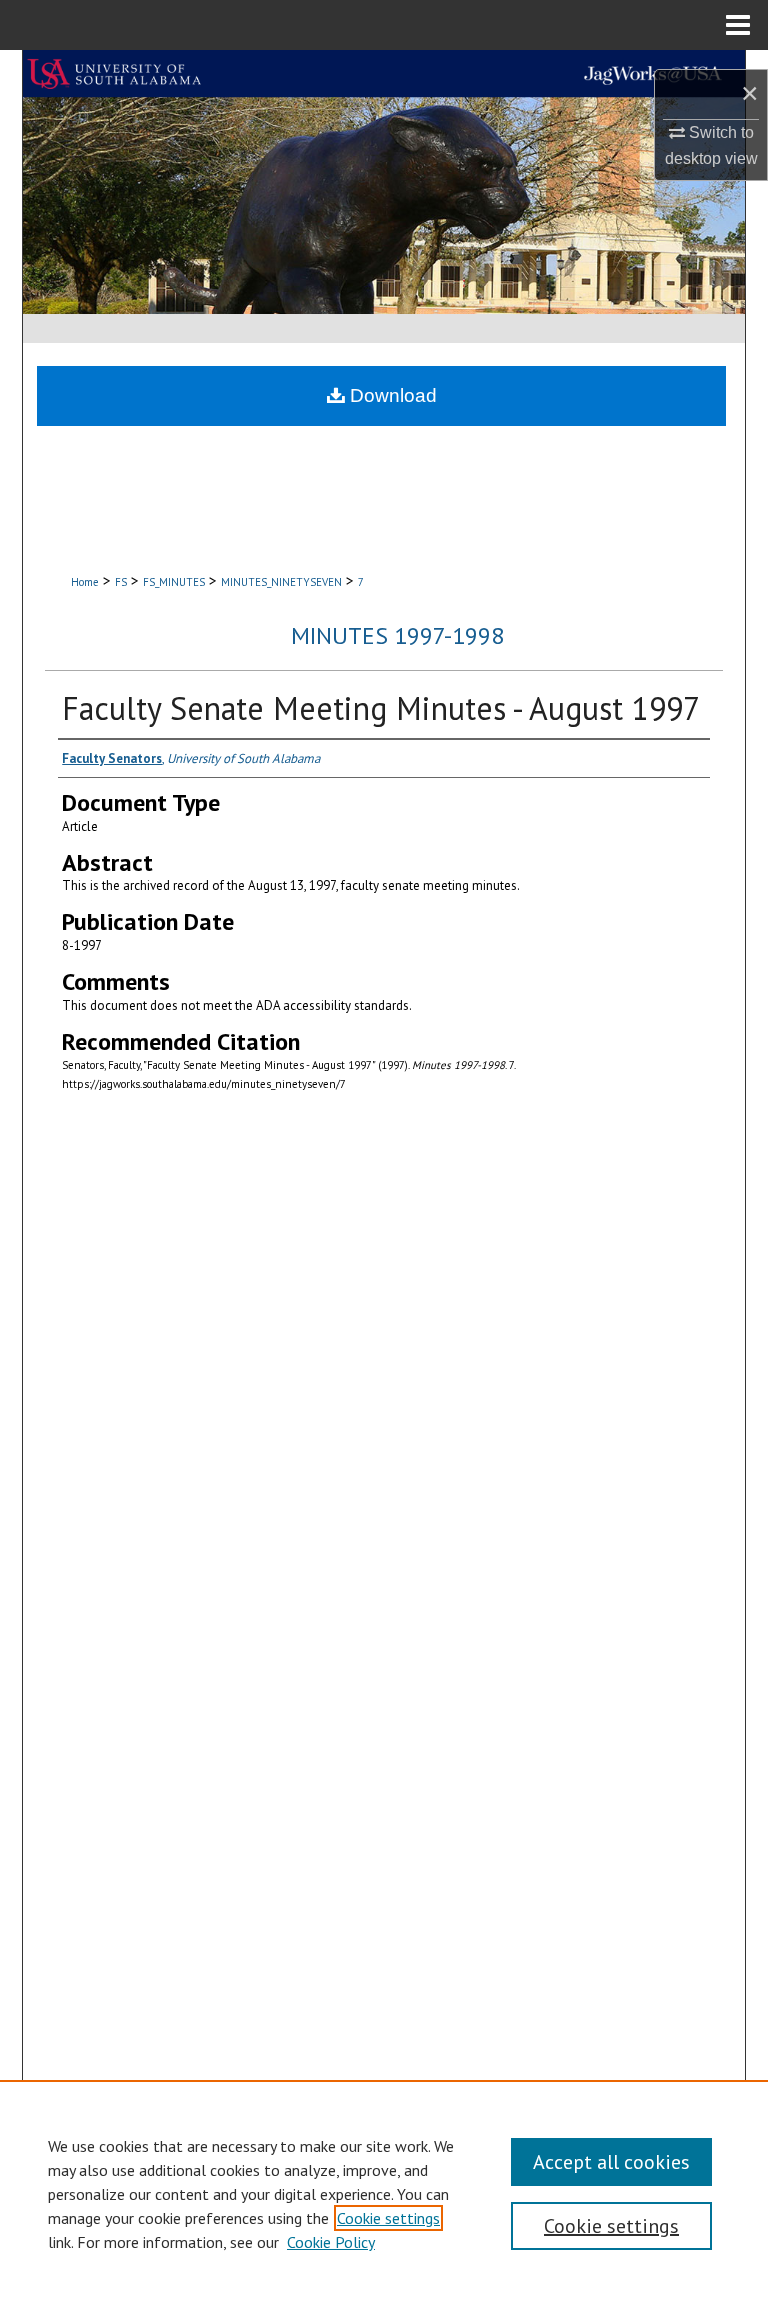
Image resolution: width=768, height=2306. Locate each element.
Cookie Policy (331, 2242)
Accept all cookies (611, 2162)
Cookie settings (388, 2218)
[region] (384, 2193)
